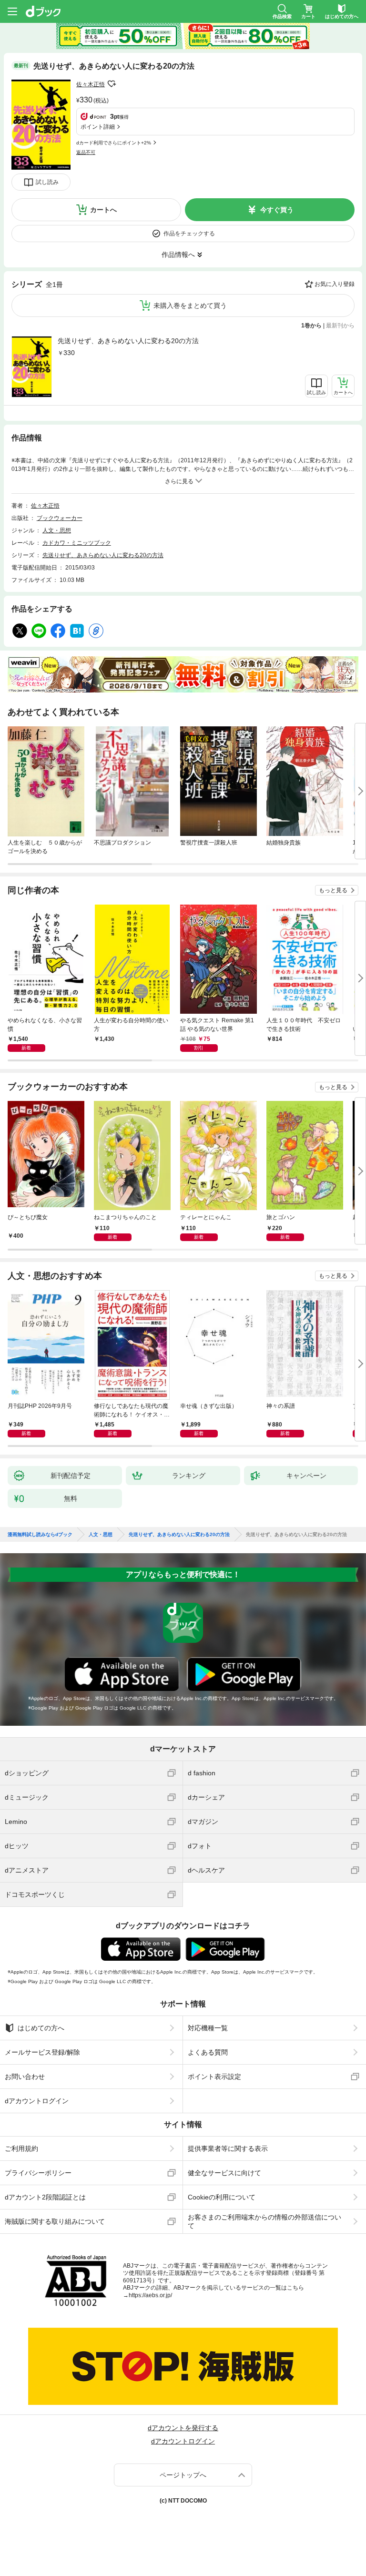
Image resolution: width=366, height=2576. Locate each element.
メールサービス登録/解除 (42, 2052)
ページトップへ (183, 2475)
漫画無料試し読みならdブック (40, 1535)
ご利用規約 (21, 2148)
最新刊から (340, 326)
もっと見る (333, 890)
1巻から (311, 326)
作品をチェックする (189, 234)
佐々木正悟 (91, 84)
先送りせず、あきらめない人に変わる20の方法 (128, 341)
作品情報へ (178, 255)
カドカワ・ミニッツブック (77, 543)
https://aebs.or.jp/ (150, 2295)
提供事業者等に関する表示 (228, 2148)
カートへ (103, 210)
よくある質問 (208, 2052)
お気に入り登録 (335, 284)
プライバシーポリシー (38, 2173)
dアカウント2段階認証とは (45, 2197)
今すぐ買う (277, 210)
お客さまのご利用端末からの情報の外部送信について (264, 2221)
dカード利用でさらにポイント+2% (114, 143)
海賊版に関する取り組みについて (55, 2221)
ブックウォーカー (60, 518)
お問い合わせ (25, 2077)
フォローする (112, 84)
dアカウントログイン (37, 2101)
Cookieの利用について (222, 2197)
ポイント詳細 (98, 127)
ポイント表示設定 (214, 2077)
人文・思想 (57, 530)
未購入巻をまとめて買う (190, 305)
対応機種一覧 (208, 2028)
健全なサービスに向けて (224, 2173)
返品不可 (86, 152)
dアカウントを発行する (183, 2428)
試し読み (47, 182)
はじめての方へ (41, 2028)
